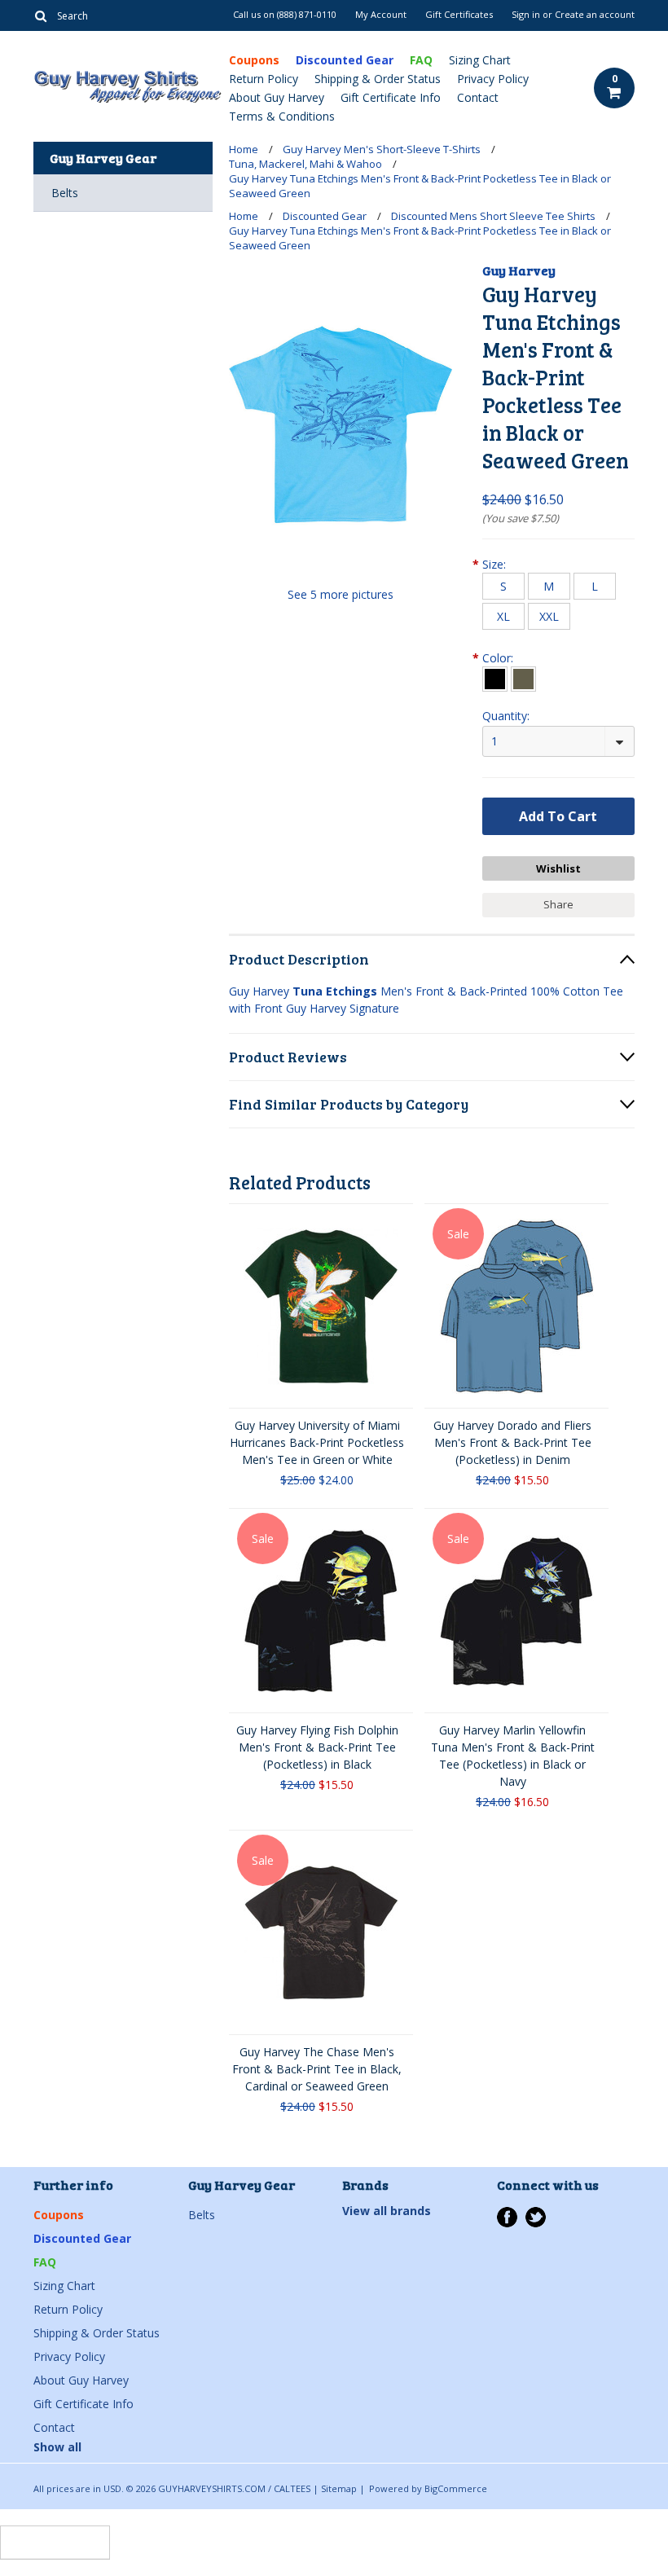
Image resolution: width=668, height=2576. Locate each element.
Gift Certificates (459, 15)
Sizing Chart (480, 60)
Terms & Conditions (282, 116)
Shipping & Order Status (378, 79)
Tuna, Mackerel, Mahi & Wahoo (305, 164)
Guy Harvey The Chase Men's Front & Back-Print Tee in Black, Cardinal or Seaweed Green (317, 2069)
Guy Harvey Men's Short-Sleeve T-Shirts (382, 149)
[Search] (40, 15)
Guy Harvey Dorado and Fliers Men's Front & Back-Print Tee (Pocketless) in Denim (512, 1442)
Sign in (526, 15)
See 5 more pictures (341, 594)
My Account (381, 15)
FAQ (421, 60)
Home (244, 149)
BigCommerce (456, 2488)
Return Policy (264, 79)
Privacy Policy (493, 79)
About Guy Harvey (277, 97)
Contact (478, 97)
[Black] (495, 679)
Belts (65, 193)
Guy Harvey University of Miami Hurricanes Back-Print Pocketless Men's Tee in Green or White (317, 1442)
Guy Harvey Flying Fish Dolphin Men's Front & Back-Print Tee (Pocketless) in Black (317, 1747)
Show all (57, 2447)
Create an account (595, 15)
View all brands (387, 2211)
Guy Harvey (519, 270)
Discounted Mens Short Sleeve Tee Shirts (493, 216)
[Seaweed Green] (523, 679)
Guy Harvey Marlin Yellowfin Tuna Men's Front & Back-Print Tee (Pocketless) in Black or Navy (513, 1756)
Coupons (254, 60)
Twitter (536, 2217)
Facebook (507, 2217)
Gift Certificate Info (391, 97)
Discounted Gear (345, 60)
